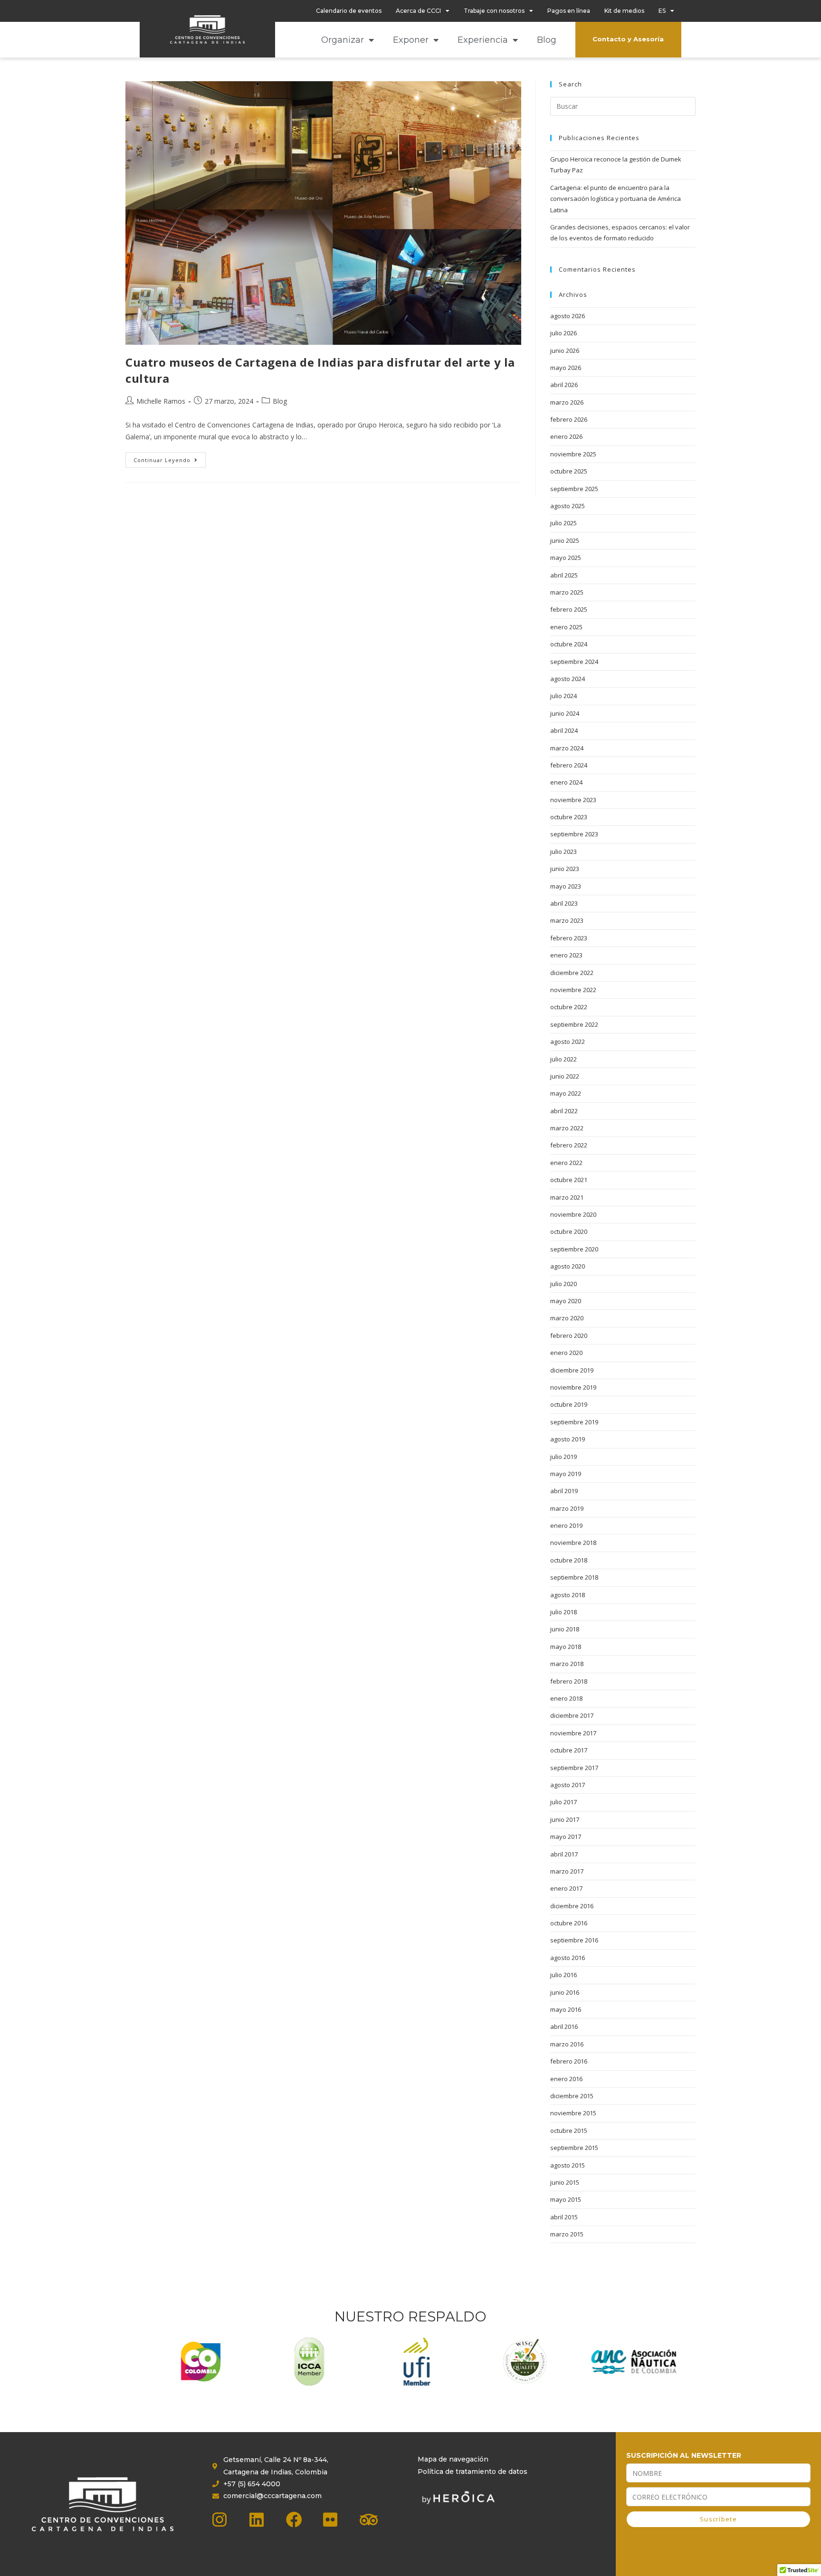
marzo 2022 (567, 1128)
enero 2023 (566, 955)
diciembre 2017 (572, 1715)
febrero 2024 (569, 765)
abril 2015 (564, 2217)
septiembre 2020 (574, 1249)
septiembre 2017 (574, 1768)
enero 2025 (566, 627)
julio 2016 (563, 1975)
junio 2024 (565, 713)
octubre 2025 (569, 471)
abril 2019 (564, 1491)
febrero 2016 (569, 2061)
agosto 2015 (568, 2165)
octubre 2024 (569, 644)
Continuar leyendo (170, 458)
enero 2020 (566, 1353)
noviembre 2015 (573, 2113)
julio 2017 (563, 1802)
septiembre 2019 (574, 1422)
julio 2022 (563, 1059)
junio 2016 (565, 1992)
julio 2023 (563, 852)
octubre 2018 (569, 1560)
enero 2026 (566, 436)
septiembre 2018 (574, 1577)
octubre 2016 (569, 1923)
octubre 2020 (569, 1231)
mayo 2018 (566, 1647)
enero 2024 (566, 782)
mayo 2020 (566, 1301)
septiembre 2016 (574, 1940)
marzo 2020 (567, 1318)
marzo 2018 (567, 1664)
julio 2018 (563, 1612)
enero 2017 (566, 1888)
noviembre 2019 (573, 1387)
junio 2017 (565, 1819)
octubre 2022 (569, 1007)
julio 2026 (563, 333)
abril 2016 (564, 2027)
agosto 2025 (568, 506)
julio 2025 (563, 523)
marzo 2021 (567, 1197)
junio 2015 (565, 2182)
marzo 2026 (567, 402)
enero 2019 (566, 1525)
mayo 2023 (566, 886)
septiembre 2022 (574, 1024)
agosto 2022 (568, 1042)
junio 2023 (565, 869)
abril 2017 (564, 1854)
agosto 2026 (568, 316)
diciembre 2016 (572, 1906)
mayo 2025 (566, 558)
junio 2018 (565, 1629)
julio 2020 (563, 1284)
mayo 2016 (566, 2009)
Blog (547, 40)
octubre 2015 (569, 2131)
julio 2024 (563, 696)
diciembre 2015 (572, 2096)
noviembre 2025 (573, 454)
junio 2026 (565, 350)
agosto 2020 (568, 1266)
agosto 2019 (568, 1439)
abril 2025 (564, 575)
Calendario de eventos (349, 11)
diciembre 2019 (572, 1370)
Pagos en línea (569, 11)
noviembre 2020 (573, 1214)
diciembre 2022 (572, 973)
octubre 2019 (569, 1404)
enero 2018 (566, 1698)
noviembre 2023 (573, 800)
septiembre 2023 (574, 834)
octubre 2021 (569, 1180)
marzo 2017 (567, 1871)
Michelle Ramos (161, 401)
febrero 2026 (569, 419)
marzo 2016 (567, 2044)
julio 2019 (563, 1457)
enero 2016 (566, 2079)
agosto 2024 (568, 679)
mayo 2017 (566, 1837)
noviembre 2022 (573, 990)
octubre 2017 (569, 1750)
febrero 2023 (569, 938)
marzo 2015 (567, 2234)
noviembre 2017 (573, 1733)
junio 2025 (565, 540)
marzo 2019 (567, 1508)
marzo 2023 (567, 920)
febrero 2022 (569, 1145)
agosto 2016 (568, 1958)
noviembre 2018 (573, 1543)
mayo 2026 (566, 368)
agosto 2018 (568, 1595)
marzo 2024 (567, 748)
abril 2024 (564, 730)
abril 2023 (564, 903)
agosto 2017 (568, 1785)
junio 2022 (565, 1076)
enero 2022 (566, 1163)
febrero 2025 (569, 609)
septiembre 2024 (574, 662)
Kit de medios (624, 11)
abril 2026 (564, 385)
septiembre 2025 (574, 489)
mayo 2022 (566, 1093)
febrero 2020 (569, 1335)
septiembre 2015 (574, 2148)
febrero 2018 (569, 1681)
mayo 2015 (566, 2199)
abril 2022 (564, 1111)
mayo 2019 (566, 1474)
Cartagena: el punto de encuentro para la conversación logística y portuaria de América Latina (616, 199)
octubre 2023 (569, 817)
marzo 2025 (567, 592)
